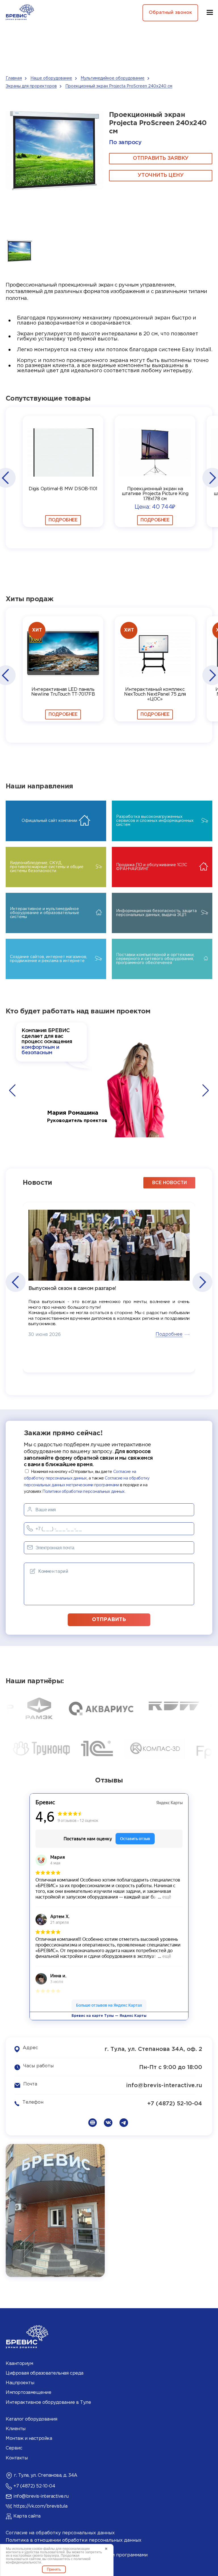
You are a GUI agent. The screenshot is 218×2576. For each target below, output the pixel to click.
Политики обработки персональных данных (83, 1492)
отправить (109, 1620)
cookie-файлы (43, 2549)
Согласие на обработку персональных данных (60, 2533)
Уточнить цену (161, 175)
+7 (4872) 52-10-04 (175, 2104)
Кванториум (19, 2364)
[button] (5, 478)
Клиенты (16, 2429)
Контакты (17, 2458)
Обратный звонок (170, 13)
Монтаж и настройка (29, 2439)
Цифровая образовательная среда (45, 2373)
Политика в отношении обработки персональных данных (74, 2540)
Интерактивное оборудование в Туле (48, 2403)
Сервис (14, 2448)
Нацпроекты (20, 2383)
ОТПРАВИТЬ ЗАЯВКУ (161, 158)
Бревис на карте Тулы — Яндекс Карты (109, 2016)
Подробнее (63, 520)
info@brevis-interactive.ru (164, 2085)
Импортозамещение (28, 2393)
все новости (169, 1183)
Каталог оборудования (31, 2419)
